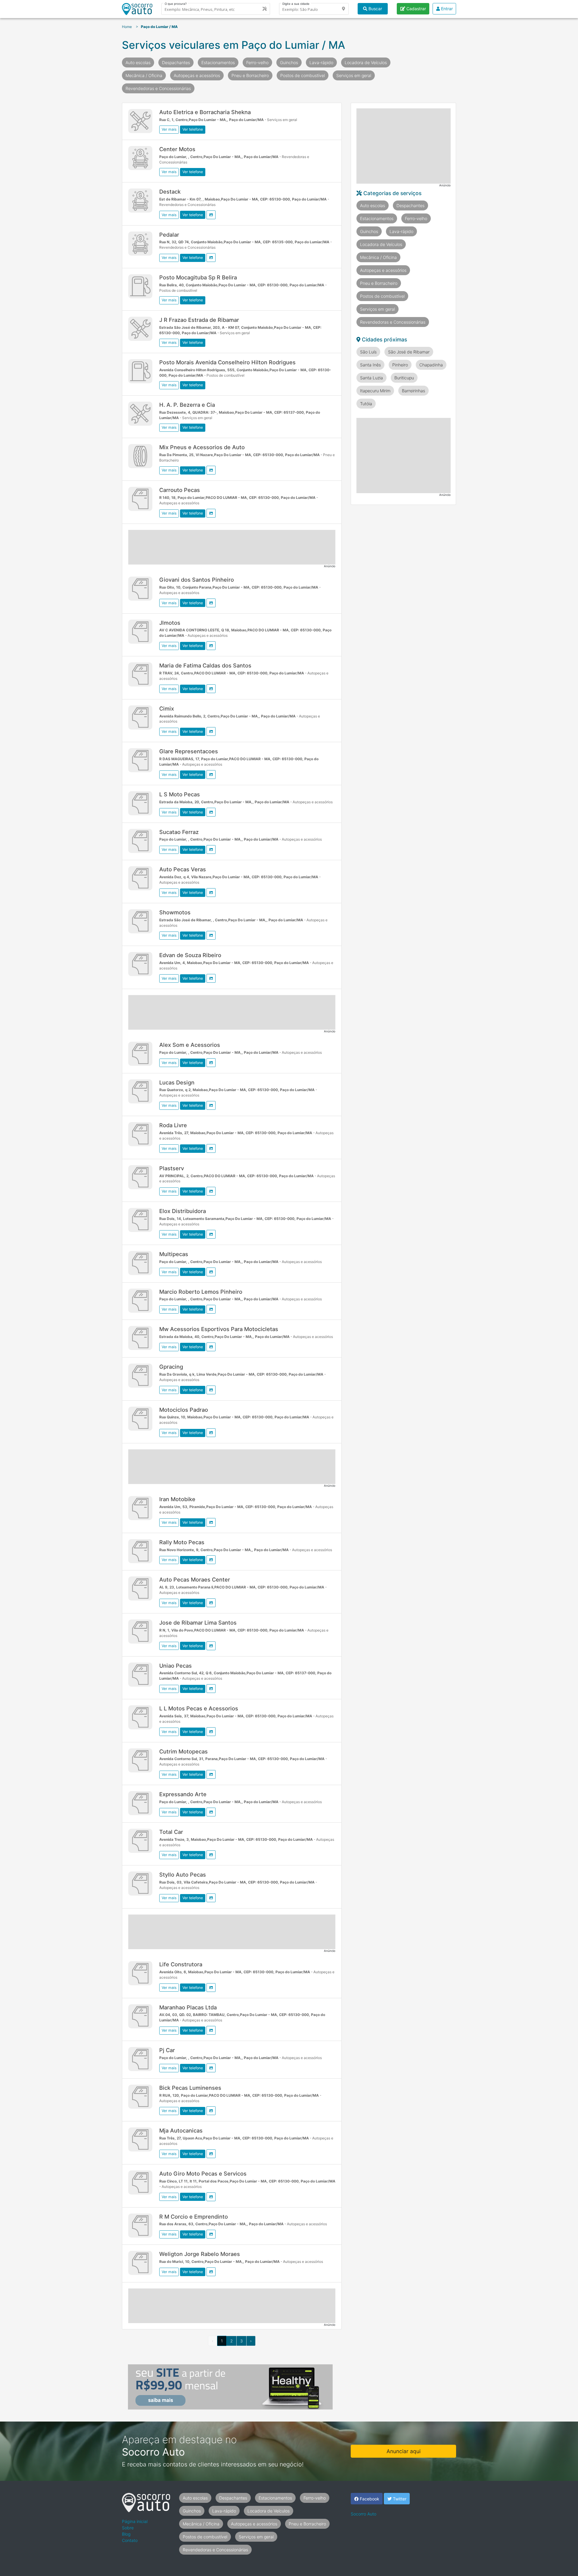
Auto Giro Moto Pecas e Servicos (203, 2173)
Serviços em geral (354, 75)
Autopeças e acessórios (197, 75)
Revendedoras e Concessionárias (158, 88)
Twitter (399, 2499)
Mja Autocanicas (181, 2130)
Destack (170, 191)
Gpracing (171, 1367)
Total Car (171, 1832)
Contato (130, 2540)
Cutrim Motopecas (183, 1751)
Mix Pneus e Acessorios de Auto (202, 447)
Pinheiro (400, 365)
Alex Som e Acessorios (190, 1045)
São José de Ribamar (409, 352)
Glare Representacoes (189, 751)
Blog (126, 2534)
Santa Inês (370, 365)
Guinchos (289, 62)
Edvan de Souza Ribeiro (190, 955)
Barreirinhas (413, 391)
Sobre (128, 2528)
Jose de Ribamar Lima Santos (198, 1622)
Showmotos (175, 912)
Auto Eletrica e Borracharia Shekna (205, 112)
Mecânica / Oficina (144, 75)
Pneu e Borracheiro (250, 75)
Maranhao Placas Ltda (188, 2007)
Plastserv (172, 1168)
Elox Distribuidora (183, 1211)
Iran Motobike (177, 1499)
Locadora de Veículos (366, 62)
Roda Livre (173, 1125)
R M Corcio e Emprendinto (194, 2217)
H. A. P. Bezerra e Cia (187, 405)
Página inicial (135, 2521)
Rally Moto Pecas (182, 1542)
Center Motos (177, 149)
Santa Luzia (371, 378)
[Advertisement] (232, 547)
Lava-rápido (321, 62)
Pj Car (167, 2050)
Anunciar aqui (404, 2451)
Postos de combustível (303, 75)
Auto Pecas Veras (183, 869)
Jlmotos (170, 623)
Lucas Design (177, 1082)
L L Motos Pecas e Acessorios (199, 1708)
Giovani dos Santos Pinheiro (197, 580)
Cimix (167, 708)
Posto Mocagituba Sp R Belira (198, 277)
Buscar (375, 9)
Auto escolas (138, 62)
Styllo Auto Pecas (183, 1874)
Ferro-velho (257, 62)
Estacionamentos (218, 62)
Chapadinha (431, 365)
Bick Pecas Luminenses (190, 2088)
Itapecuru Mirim (375, 391)
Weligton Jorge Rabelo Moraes (200, 2254)
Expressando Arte (183, 1794)
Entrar (446, 9)
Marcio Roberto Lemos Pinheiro (201, 1292)
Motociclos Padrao (184, 1410)
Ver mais (169, 129)
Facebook (369, 2499)
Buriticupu (404, 378)
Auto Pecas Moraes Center (195, 1579)
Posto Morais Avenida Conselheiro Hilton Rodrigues (227, 362)
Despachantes (176, 62)
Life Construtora (181, 1964)
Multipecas (174, 1254)
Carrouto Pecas (180, 490)
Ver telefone (193, 129)
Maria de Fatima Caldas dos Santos (205, 665)
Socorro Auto (364, 2514)
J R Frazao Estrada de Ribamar (199, 320)
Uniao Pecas (176, 1666)
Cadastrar (416, 9)
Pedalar (169, 235)
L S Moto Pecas (180, 794)
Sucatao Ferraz (179, 832)
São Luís (368, 352)
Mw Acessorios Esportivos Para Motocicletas (219, 1329)
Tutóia (366, 404)
